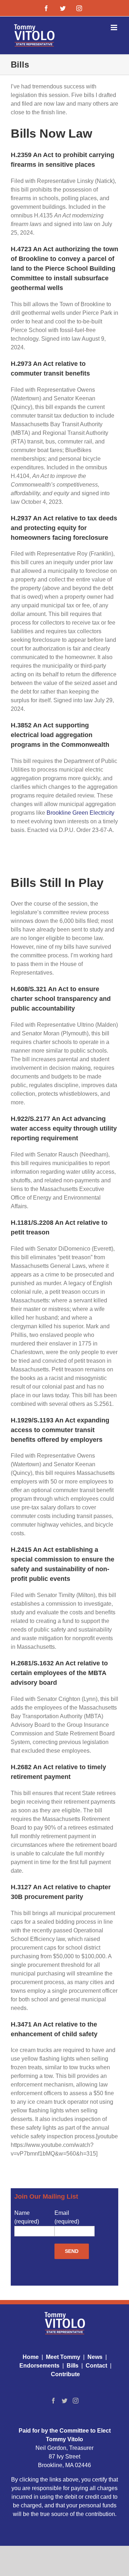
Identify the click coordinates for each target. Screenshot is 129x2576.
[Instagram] (76, 2401)
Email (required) (67, 2217)
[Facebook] (53, 2401)
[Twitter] (64, 2401)
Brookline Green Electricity (80, 813)
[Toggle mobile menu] (114, 27)
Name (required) (27, 2217)
